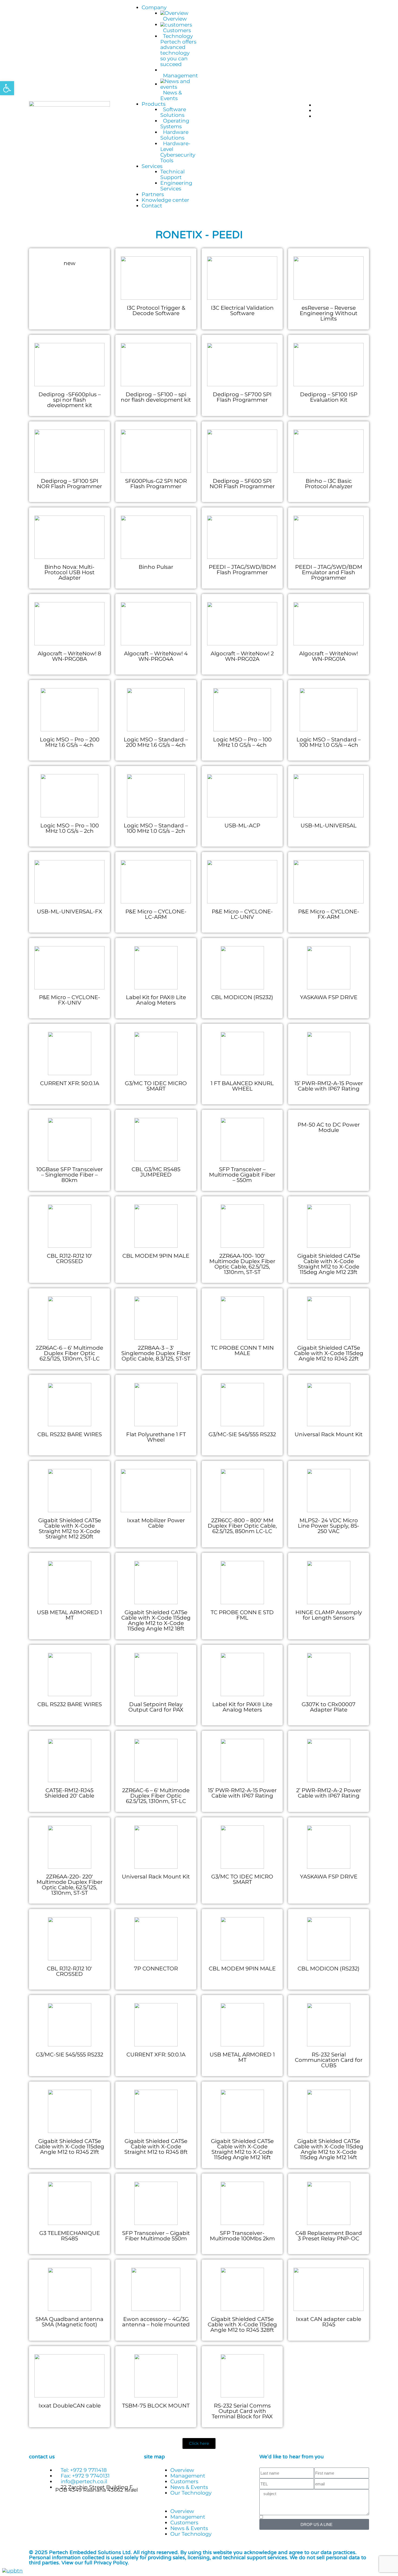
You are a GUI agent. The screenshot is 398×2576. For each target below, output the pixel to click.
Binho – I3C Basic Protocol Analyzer (329, 484)
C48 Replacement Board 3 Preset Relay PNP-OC (329, 2236)
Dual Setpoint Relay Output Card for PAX (156, 1707)
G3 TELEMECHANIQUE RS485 (70, 2236)
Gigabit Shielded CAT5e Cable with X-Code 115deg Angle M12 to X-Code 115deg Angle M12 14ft (329, 2149)
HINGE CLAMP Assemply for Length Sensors (329, 1615)
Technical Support (172, 174)
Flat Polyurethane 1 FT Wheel (156, 1437)
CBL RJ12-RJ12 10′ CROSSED (69, 1259)
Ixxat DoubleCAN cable (70, 2406)
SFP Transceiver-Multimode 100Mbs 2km (242, 2236)
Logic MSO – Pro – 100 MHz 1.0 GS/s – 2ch (70, 828)
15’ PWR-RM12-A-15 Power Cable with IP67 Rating (329, 1086)
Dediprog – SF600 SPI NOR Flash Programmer (242, 484)
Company (154, 7)
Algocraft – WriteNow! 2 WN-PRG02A (242, 656)
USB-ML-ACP (242, 825)
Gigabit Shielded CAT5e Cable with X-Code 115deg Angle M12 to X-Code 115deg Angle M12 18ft (156, 1620)
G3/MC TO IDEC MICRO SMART (156, 1086)
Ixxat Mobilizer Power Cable (156, 1523)
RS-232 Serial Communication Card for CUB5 (329, 2060)
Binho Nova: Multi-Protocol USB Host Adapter (69, 572)
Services (152, 166)
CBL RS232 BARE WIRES (70, 1434)
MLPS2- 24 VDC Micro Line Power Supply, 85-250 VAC (329, 1526)
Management (188, 2476)
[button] (199, 2506)
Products (154, 104)
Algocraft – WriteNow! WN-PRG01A (329, 656)
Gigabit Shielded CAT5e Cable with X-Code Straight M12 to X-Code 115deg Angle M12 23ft (329, 1264)
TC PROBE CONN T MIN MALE (242, 1350)
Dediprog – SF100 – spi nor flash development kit (156, 397)
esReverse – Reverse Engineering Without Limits (329, 313)
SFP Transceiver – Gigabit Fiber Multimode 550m (156, 2236)
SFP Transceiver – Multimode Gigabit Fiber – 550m (242, 1175)
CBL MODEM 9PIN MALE (156, 1256)
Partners (153, 194)
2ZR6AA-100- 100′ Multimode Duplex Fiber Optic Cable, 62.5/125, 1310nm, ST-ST (242, 1264)
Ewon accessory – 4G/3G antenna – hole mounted (156, 2322)
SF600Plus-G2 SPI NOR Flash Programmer (156, 484)
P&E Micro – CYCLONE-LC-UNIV (242, 914)
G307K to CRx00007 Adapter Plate (329, 1707)
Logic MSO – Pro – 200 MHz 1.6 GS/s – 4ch (70, 742)
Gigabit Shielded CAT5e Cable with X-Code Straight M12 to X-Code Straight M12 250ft (70, 1528)
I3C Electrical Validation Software (242, 311)
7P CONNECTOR (156, 1969)
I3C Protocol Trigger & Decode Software (156, 311)
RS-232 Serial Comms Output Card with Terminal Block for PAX (242, 2411)
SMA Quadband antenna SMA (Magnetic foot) (69, 2322)
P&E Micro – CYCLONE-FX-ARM (329, 914)
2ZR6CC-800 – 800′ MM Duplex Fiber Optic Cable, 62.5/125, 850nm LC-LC (242, 1526)
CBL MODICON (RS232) (242, 997)
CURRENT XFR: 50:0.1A (70, 1083)
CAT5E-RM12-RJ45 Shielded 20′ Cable (69, 1793)
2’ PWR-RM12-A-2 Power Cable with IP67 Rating (329, 1793)
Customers (184, 2481)
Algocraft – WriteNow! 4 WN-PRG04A (156, 656)
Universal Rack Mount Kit (329, 1434)
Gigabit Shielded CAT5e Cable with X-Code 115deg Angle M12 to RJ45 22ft (329, 1353)
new (70, 263)
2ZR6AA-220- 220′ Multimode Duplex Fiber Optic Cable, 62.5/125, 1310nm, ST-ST (70, 1885)
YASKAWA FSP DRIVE (329, 997)
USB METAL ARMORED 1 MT (69, 1615)
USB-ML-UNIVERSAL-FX (69, 911)
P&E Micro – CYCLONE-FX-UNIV (70, 1000)
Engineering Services (176, 186)
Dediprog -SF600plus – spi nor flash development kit (70, 400)
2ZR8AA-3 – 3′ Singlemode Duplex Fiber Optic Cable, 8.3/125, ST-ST (156, 1353)
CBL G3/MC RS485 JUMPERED (156, 1172)
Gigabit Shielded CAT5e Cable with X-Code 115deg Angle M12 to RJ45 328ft (242, 2324)
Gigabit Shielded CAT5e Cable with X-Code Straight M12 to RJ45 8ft (156, 2146)
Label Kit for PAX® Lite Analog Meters (156, 1000)
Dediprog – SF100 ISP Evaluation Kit (329, 397)
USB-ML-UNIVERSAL (329, 825)
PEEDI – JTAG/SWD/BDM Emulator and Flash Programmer (329, 572)
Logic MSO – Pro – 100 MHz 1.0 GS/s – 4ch (242, 742)
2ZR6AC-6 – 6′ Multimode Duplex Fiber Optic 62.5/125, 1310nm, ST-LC (69, 1353)
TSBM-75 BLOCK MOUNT (156, 2406)
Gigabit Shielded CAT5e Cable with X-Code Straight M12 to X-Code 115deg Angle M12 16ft (242, 2149)
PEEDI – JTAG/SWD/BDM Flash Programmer (242, 570)
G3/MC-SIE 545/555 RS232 (242, 1434)
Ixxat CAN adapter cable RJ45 (329, 2322)
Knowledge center (165, 200)
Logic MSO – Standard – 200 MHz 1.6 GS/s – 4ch (156, 742)
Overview (182, 2470)
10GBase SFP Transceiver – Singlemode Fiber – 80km (70, 1175)
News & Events (189, 2487)
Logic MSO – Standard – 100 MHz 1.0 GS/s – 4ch (329, 742)
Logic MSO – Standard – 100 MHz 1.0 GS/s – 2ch (156, 828)
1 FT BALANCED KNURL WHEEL (242, 1086)
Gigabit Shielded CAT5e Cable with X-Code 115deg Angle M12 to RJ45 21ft (70, 2146)
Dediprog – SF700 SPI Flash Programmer (242, 397)
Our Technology (191, 2493)
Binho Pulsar (156, 567)
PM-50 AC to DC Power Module (329, 1127)
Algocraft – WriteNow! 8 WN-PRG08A (69, 656)
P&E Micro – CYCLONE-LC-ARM (156, 914)
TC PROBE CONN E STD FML (242, 1615)
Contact (152, 206)
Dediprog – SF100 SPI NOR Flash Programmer (69, 484)
